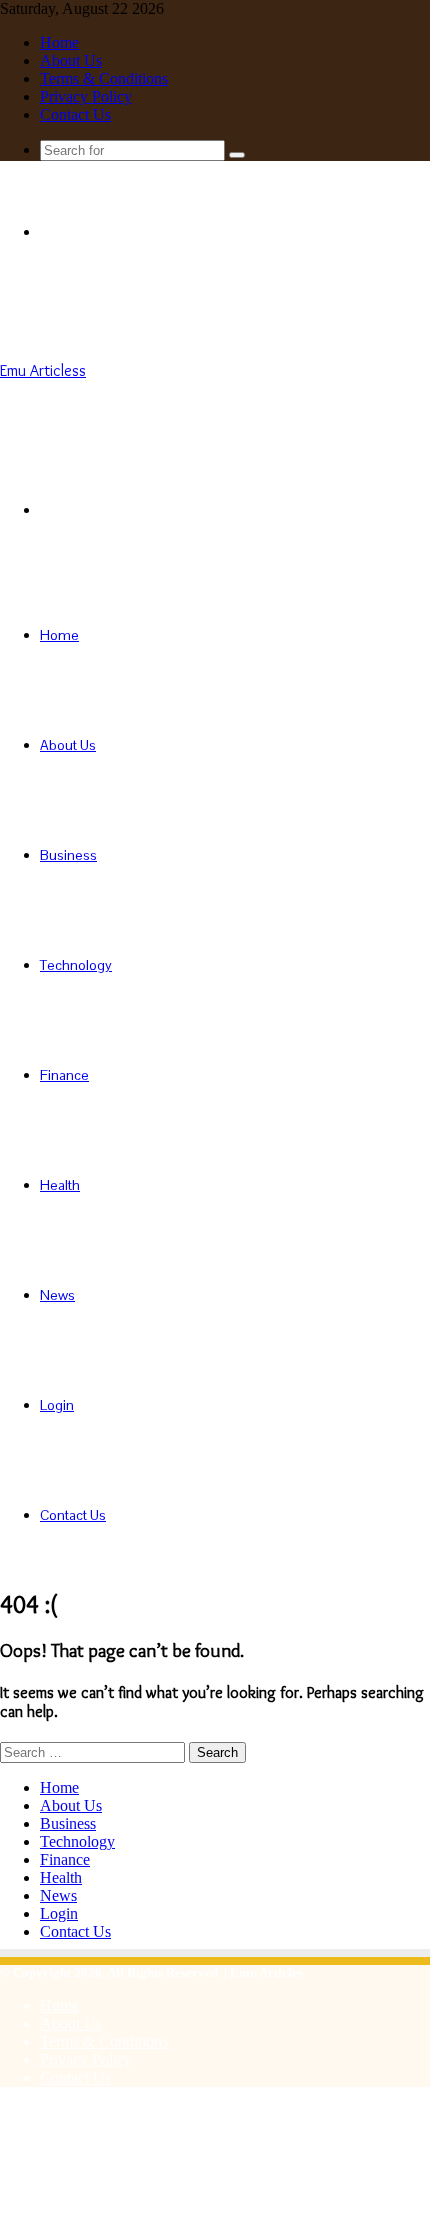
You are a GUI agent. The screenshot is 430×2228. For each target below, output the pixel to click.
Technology (76, 965)
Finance (64, 1075)
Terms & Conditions (104, 78)
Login (57, 1405)
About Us (71, 60)
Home (59, 42)
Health (60, 1185)
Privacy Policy (86, 96)
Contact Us (75, 114)
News (57, 1295)
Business (68, 855)
